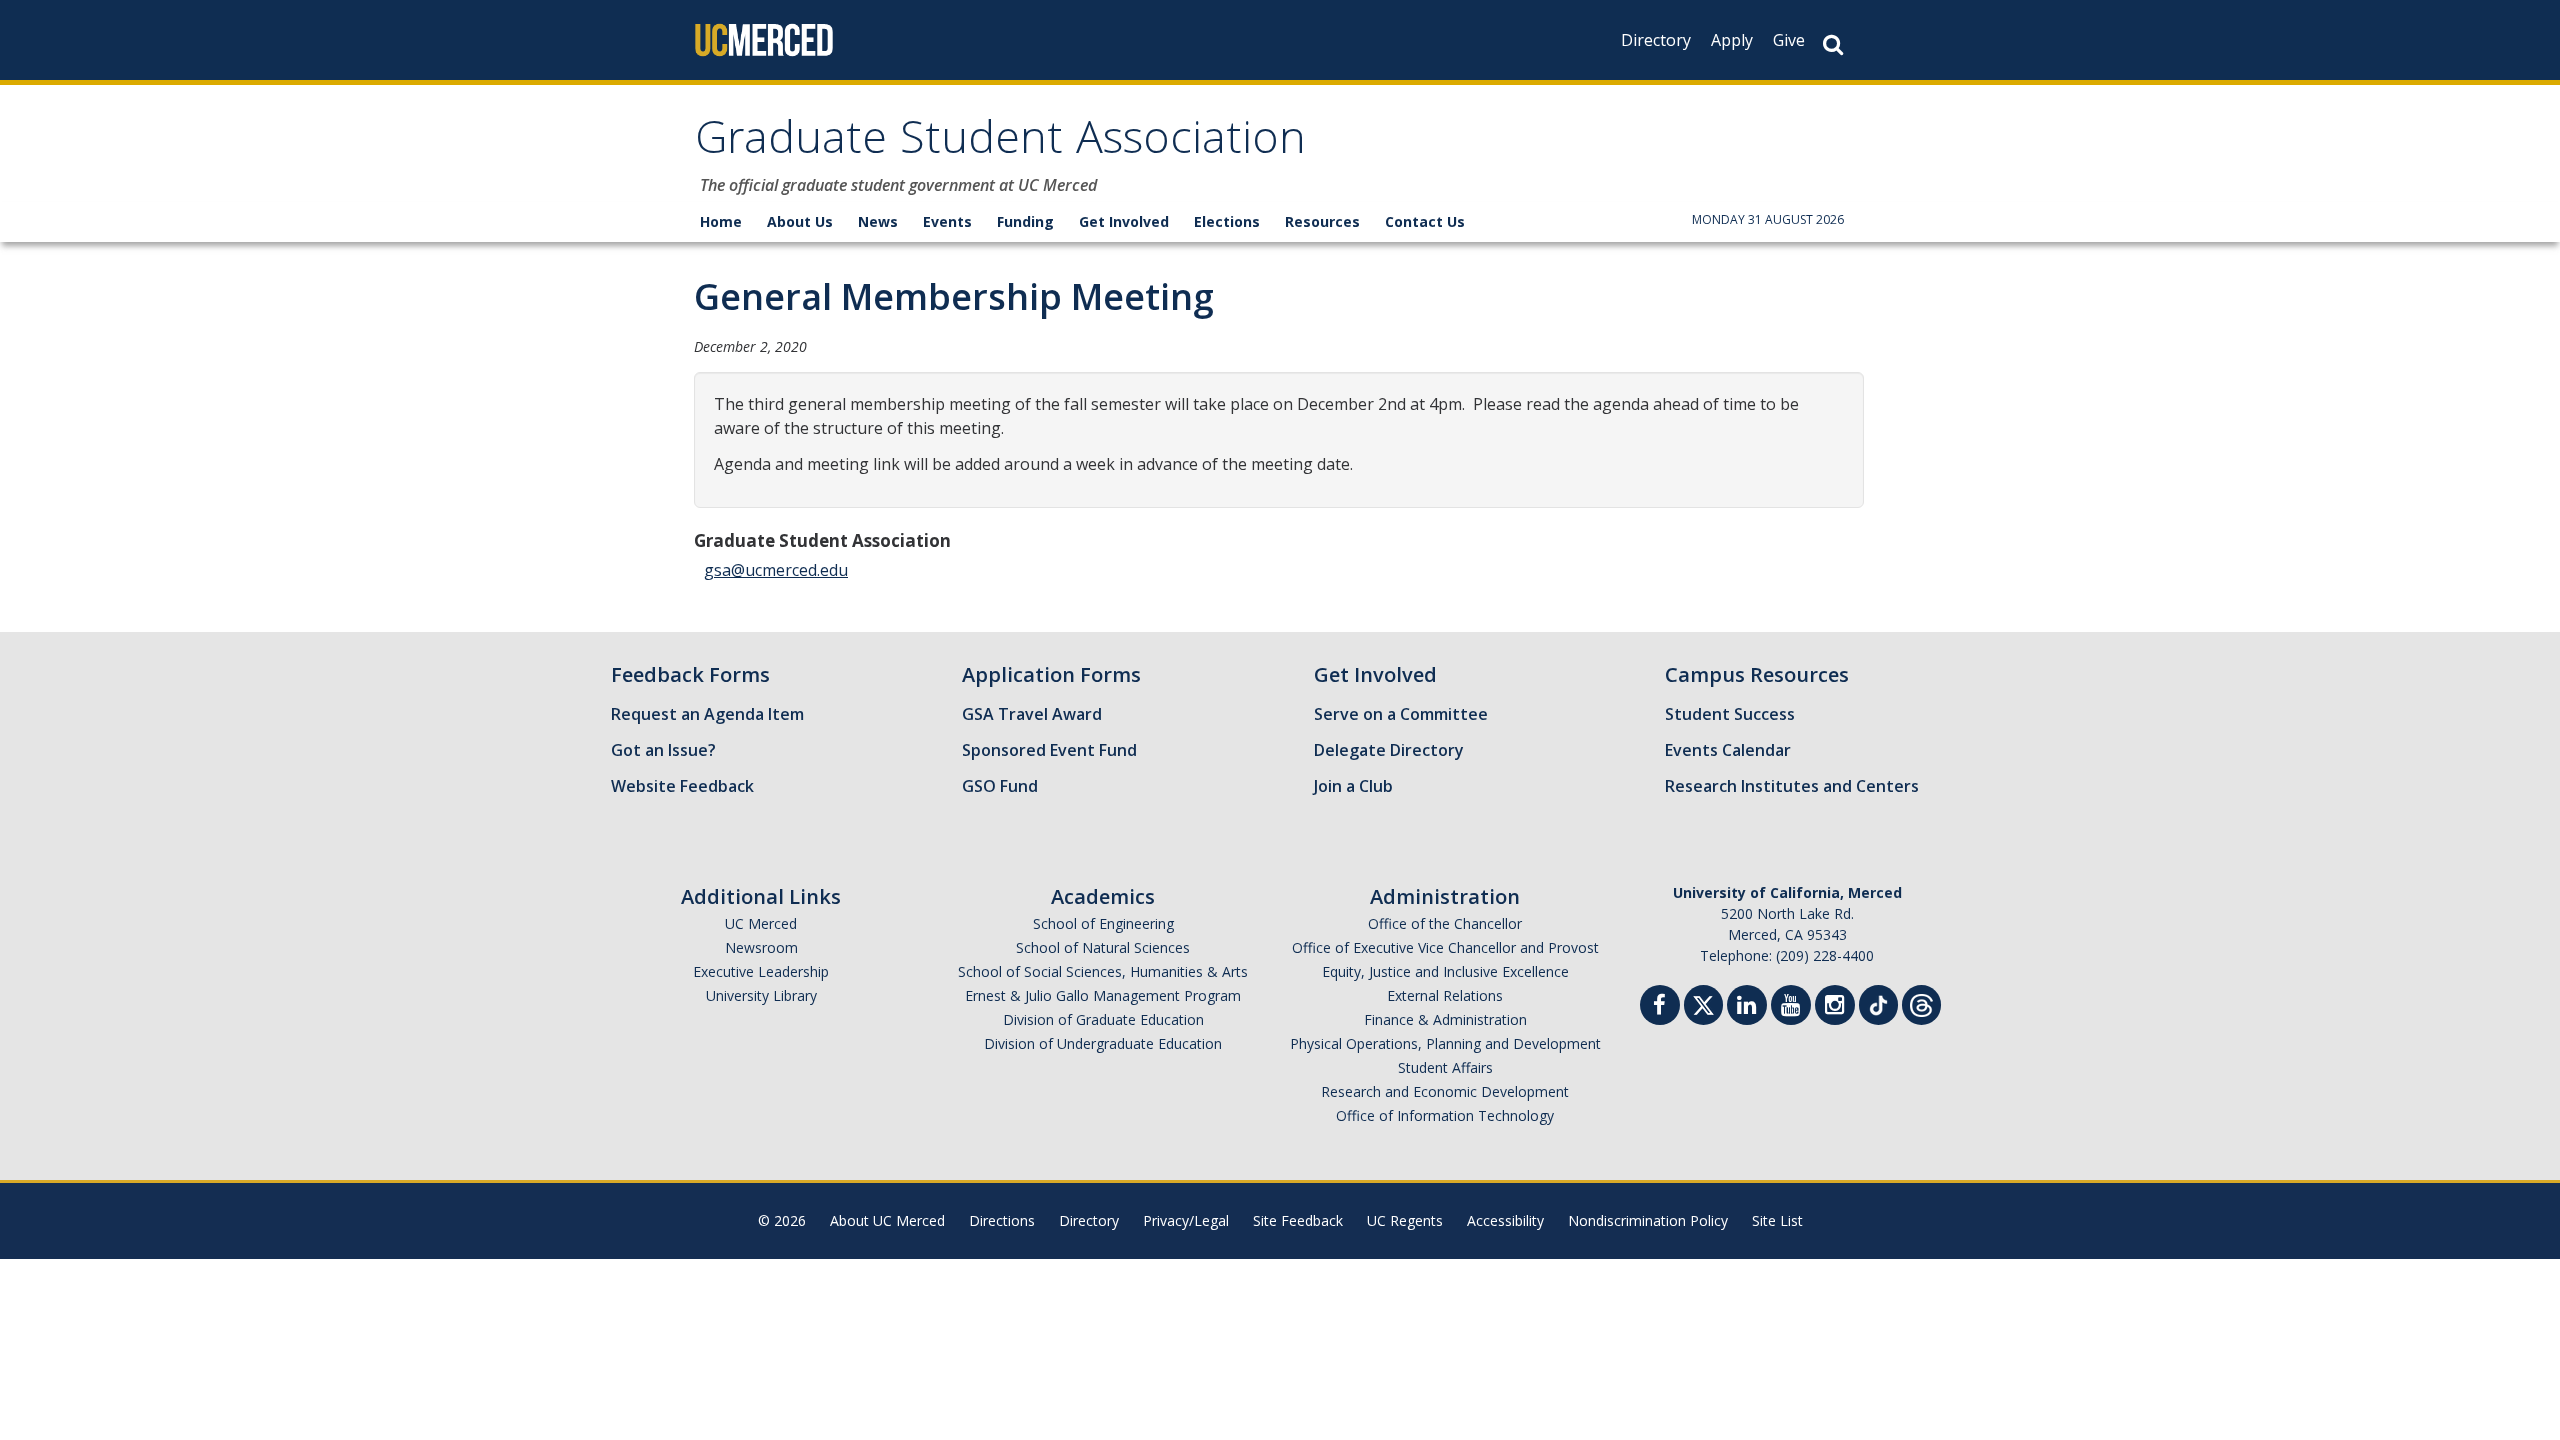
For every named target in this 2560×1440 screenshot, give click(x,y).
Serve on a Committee (1401, 714)
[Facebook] (1660, 1007)
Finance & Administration (1445, 1019)
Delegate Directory (1389, 750)
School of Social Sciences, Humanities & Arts (1103, 971)
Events (947, 221)
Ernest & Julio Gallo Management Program (1103, 995)
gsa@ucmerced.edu (776, 570)
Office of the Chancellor (1445, 923)
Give (1789, 40)
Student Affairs (1445, 1067)
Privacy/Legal (1186, 1220)
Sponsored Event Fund (1049, 750)
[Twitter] (1703, 1002)
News (878, 221)
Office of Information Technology (1445, 1115)
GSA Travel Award (1032, 714)
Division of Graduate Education (1103, 1019)
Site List (1777, 1220)
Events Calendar (1728, 750)
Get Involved (1124, 221)
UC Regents (1405, 1220)
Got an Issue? (663, 750)
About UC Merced (887, 1220)
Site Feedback (1298, 1220)
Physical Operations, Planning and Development (1445, 1043)
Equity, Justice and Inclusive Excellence (1445, 971)
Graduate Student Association (1000, 143)
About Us (800, 221)
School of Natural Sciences (1103, 947)
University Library (761, 995)
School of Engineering (1103, 923)
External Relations (1445, 995)
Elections (1227, 221)
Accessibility (1505, 1220)
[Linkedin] (1747, 1007)
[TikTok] (1878, 1002)
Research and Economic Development (1445, 1091)
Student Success (1730, 714)
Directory (1656, 40)
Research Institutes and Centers (1792, 786)
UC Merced (761, 923)
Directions (1002, 1220)
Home (721, 221)
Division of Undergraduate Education (1103, 1043)
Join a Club (1353, 786)
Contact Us (1425, 221)
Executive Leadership (761, 971)
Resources (1322, 221)
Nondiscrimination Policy (1648, 1220)
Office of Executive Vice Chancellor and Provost (1445, 947)
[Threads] (1921, 1002)
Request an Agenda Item (707, 714)
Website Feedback (682, 786)
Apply (1732, 40)
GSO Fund (1000, 786)
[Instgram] (1835, 1007)
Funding (1025, 221)
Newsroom (761, 947)
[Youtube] (1791, 1007)
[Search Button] (1833, 44)
